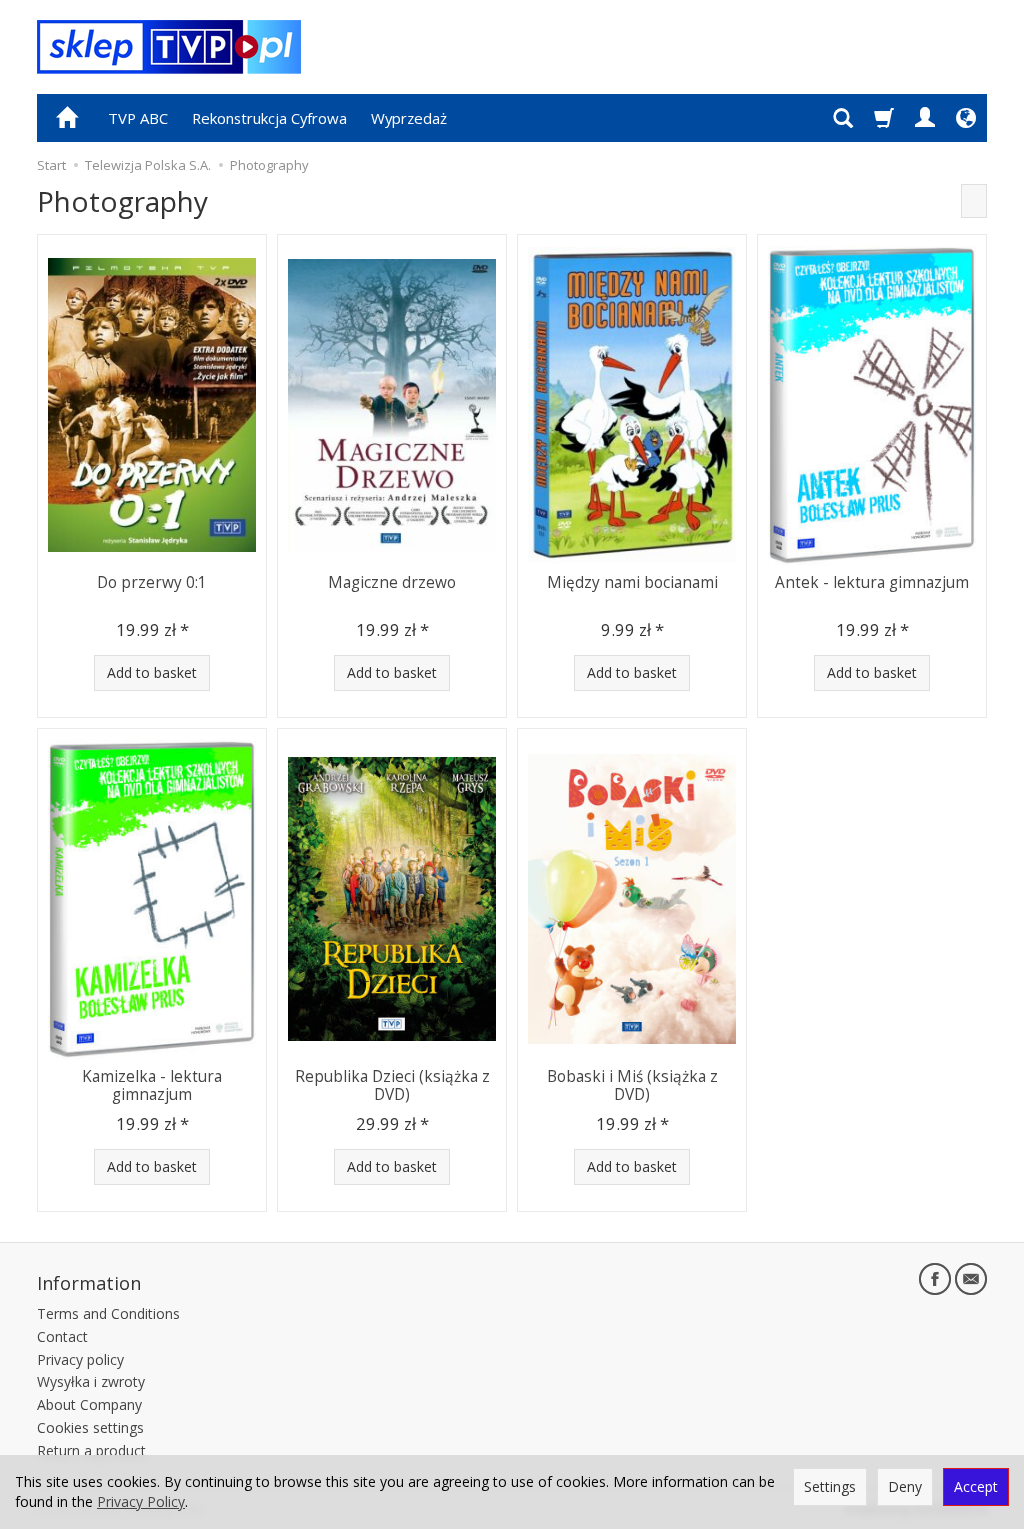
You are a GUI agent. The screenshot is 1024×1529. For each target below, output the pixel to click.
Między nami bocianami (632, 582)
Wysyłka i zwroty (91, 1381)
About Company (89, 1404)
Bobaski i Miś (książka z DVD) (632, 1085)
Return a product (91, 1450)
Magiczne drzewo (392, 582)
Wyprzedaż (409, 118)
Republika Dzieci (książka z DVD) (392, 1085)
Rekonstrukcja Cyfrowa (269, 118)
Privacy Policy (141, 1501)
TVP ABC (138, 118)
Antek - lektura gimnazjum (872, 582)
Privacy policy (80, 1359)
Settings (830, 1486)
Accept (976, 1486)
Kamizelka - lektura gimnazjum (152, 1085)
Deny (905, 1486)
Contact (62, 1336)
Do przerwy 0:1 (152, 582)
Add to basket (152, 672)
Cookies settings (90, 1427)
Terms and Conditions (108, 1313)
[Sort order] (974, 201)
